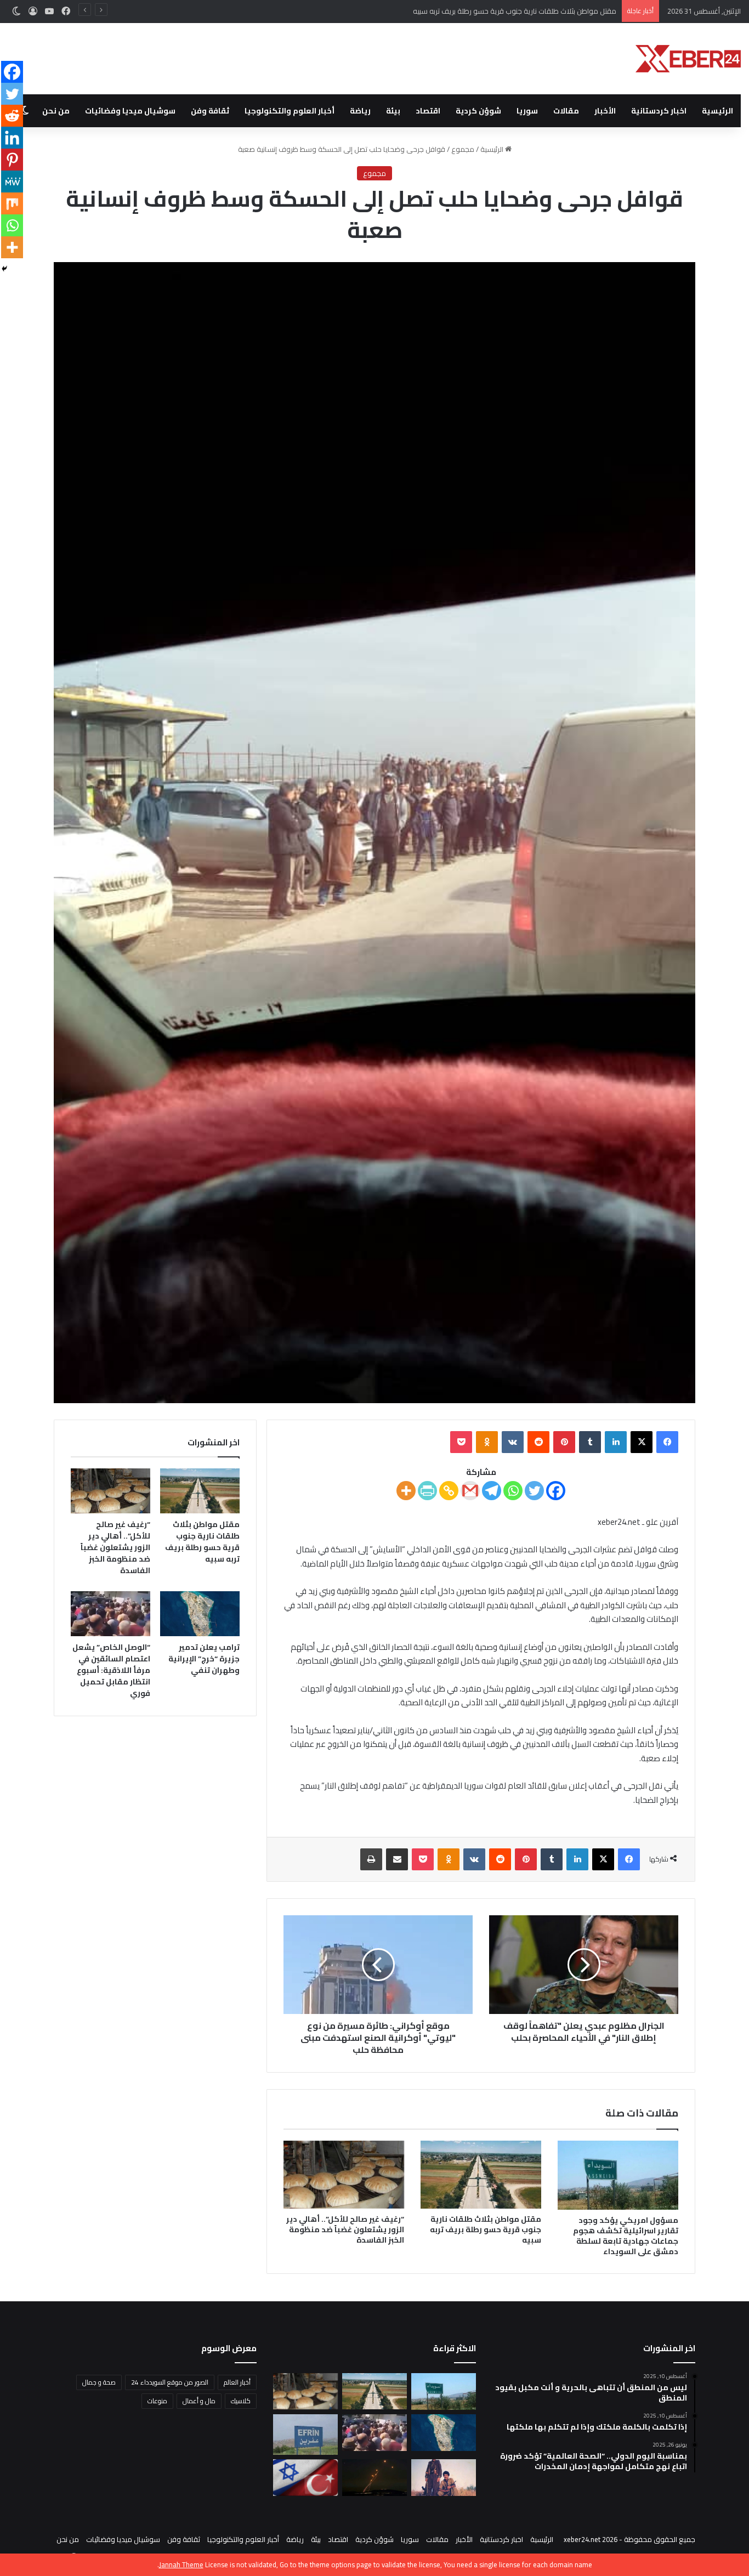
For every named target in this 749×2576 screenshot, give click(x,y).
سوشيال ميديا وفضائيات (130, 111)
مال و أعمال (199, 2401)
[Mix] (12, 203)
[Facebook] (556, 1491)
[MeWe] (12, 181)
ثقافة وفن (210, 111)
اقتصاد (428, 111)
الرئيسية (717, 111)
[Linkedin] (12, 138)
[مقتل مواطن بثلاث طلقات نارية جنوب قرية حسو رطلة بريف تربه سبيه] (481, 2175)
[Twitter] (534, 1491)
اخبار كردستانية (659, 111)
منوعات (157, 2401)
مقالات (566, 111)
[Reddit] (12, 116)
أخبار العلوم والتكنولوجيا (290, 111)
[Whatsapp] (513, 1491)
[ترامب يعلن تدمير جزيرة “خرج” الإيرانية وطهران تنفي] (200, 1614)
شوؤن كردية (478, 111)
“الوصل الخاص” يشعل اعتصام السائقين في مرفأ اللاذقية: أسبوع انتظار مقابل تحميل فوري (111, 1670)
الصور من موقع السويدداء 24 (170, 2382)
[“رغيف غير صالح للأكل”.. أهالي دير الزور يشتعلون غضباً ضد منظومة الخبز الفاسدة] (344, 2175)
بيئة (393, 111)
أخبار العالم (237, 2382)
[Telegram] (492, 1491)
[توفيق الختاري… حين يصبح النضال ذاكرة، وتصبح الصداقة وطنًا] (444, 2478)
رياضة (360, 111)
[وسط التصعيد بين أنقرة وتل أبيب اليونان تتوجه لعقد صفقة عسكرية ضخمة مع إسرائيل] (374, 2478)
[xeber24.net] (688, 59)
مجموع (463, 149)
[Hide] (4, 269)
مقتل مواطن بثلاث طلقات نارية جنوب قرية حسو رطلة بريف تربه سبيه (486, 2229)
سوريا (527, 111)
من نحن (56, 111)
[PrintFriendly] (427, 1491)
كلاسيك (241, 2401)
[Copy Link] (449, 1491)
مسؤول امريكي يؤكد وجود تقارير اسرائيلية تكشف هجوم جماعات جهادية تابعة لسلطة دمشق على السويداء (626, 2236)
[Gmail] (470, 1491)
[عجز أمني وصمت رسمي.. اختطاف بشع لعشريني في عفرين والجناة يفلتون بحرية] (305, 2435)
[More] (406, 1491)
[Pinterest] (12, 160)
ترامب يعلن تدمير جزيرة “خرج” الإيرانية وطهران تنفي (204, 1659)
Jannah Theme (181, 2564)
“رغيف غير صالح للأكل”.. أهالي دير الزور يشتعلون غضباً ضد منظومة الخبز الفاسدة (499, 11)
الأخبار (605, 111)
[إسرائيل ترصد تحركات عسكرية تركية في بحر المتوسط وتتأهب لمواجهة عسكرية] (305, 2478)
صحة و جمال (99, 2382)
